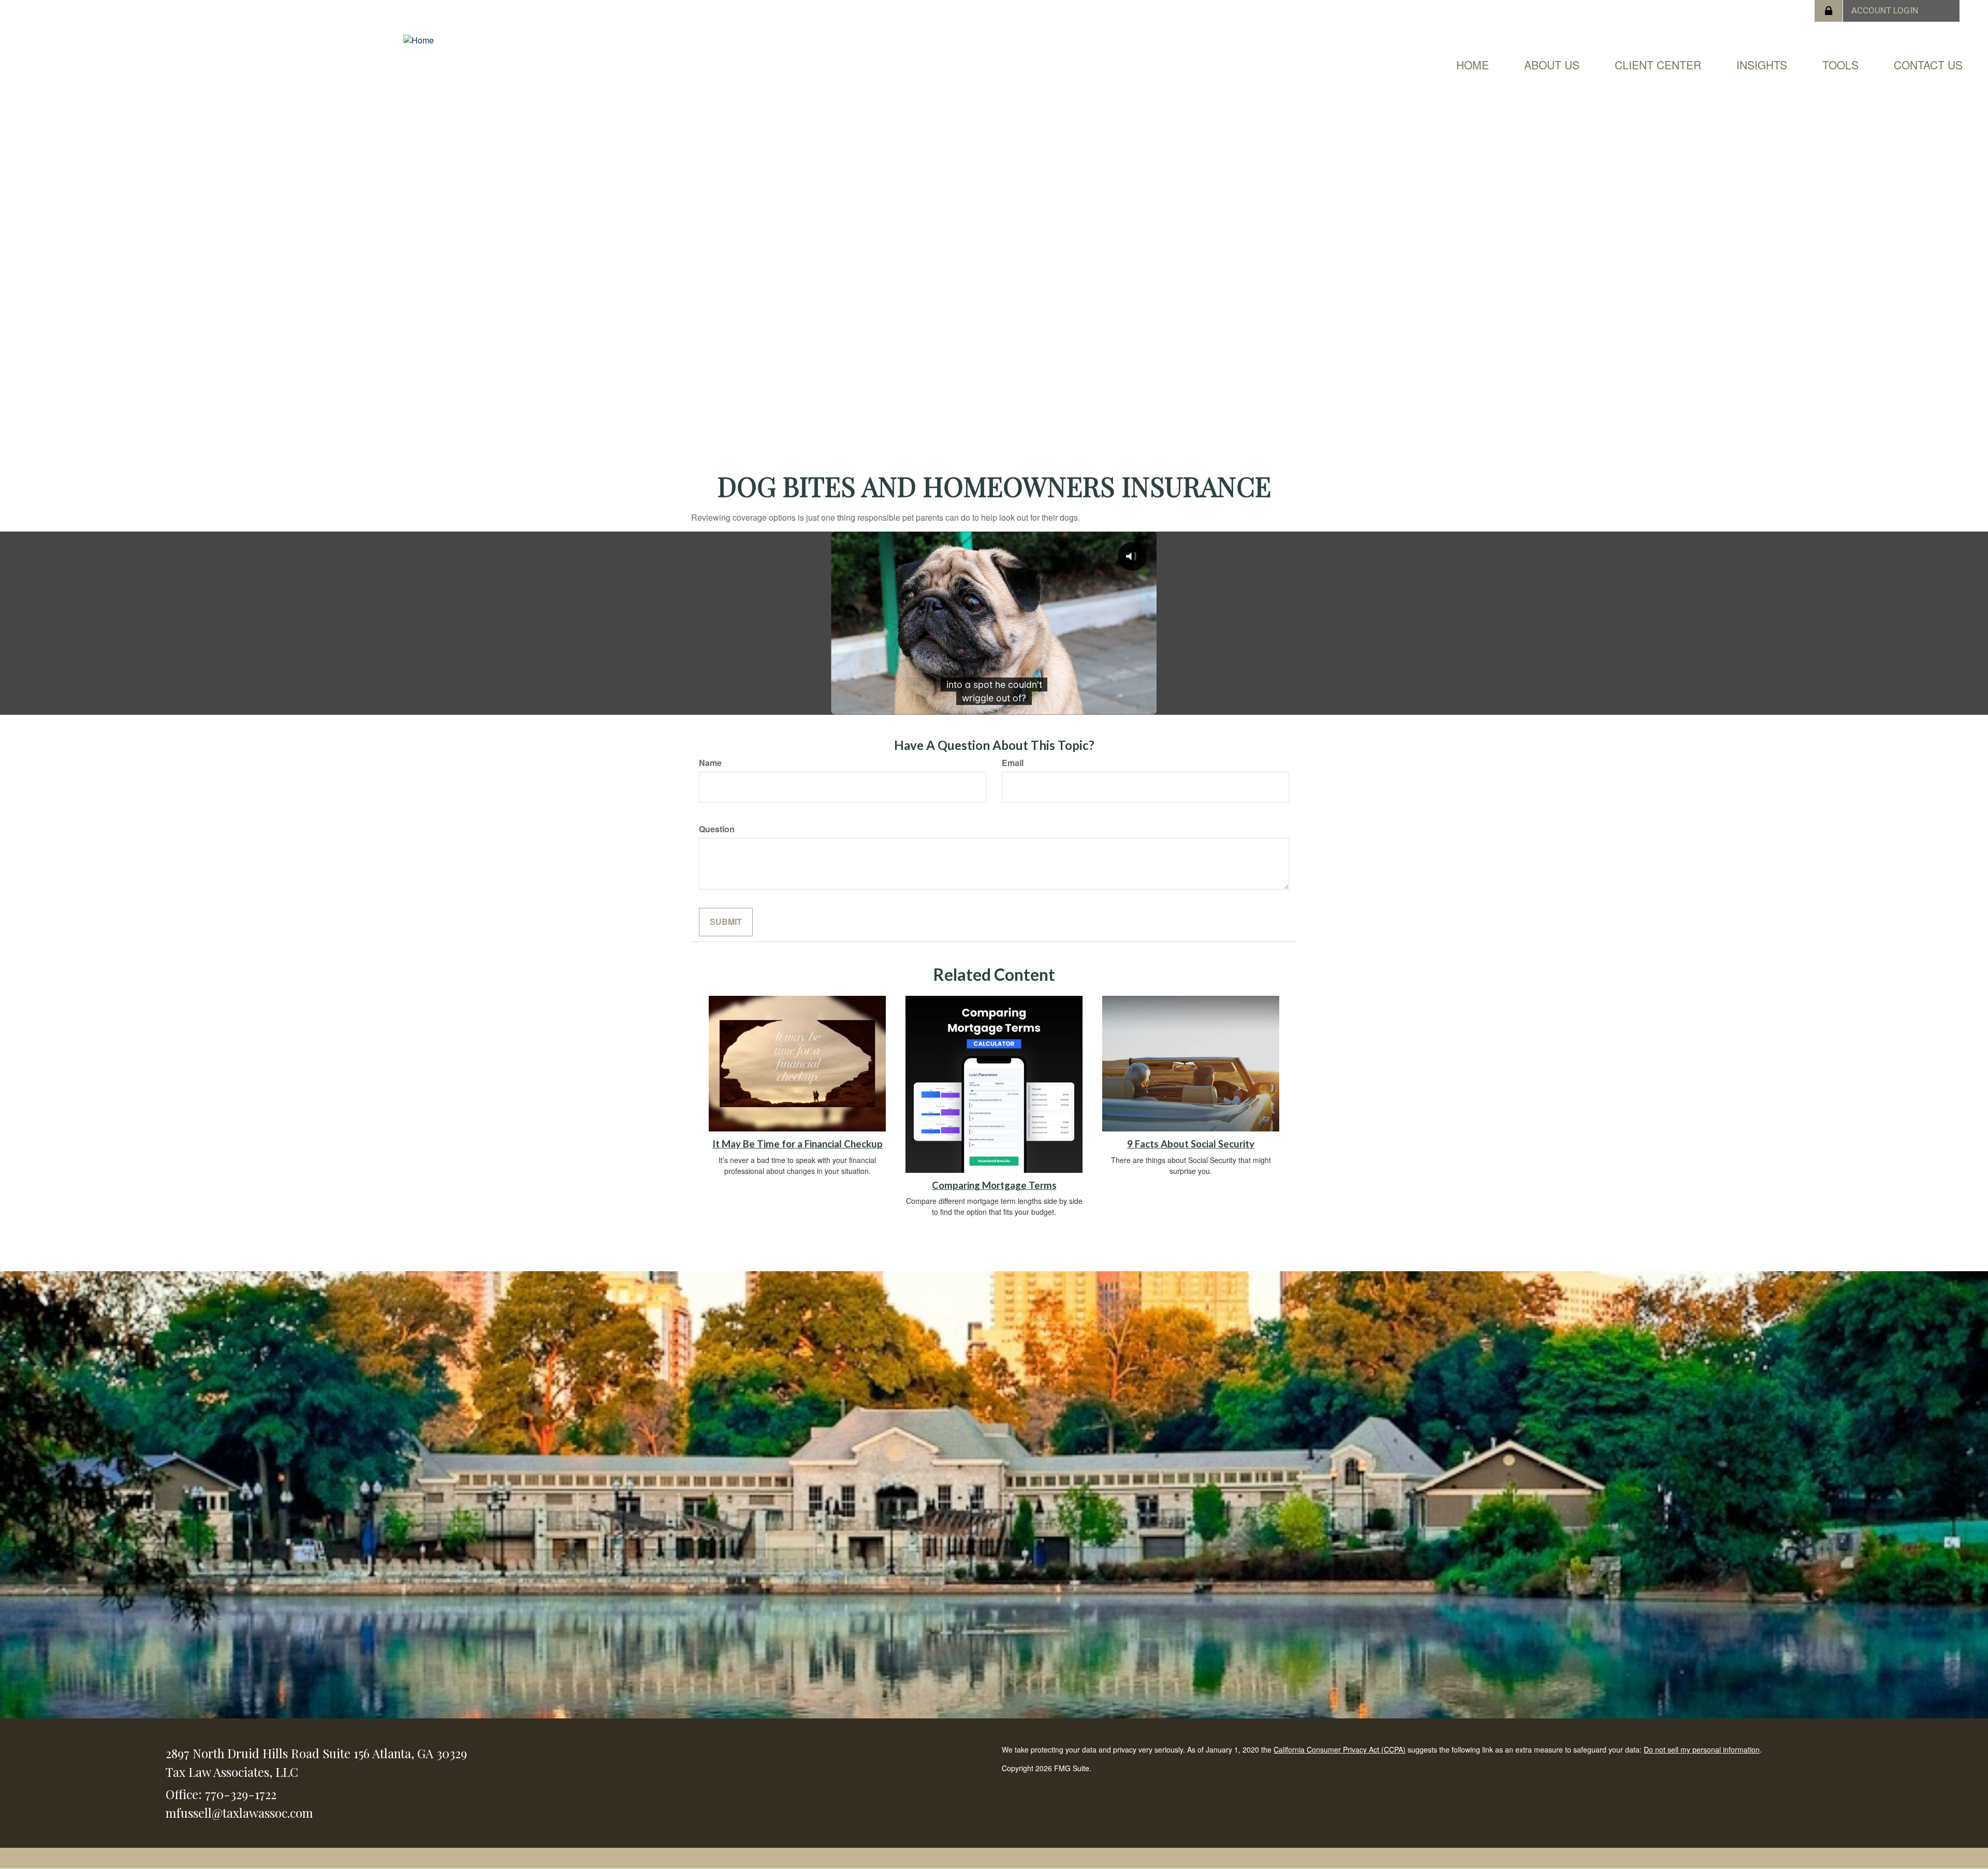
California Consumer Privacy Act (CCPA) (1340, 1749)
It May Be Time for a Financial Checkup (798, 1144)
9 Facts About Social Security (1191, 1144)
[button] (1552, 65)
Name (710, 763)
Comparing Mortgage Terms (994, 1185)
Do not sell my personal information (1702, 1749)
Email (1013, 763)
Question (717, 829)
